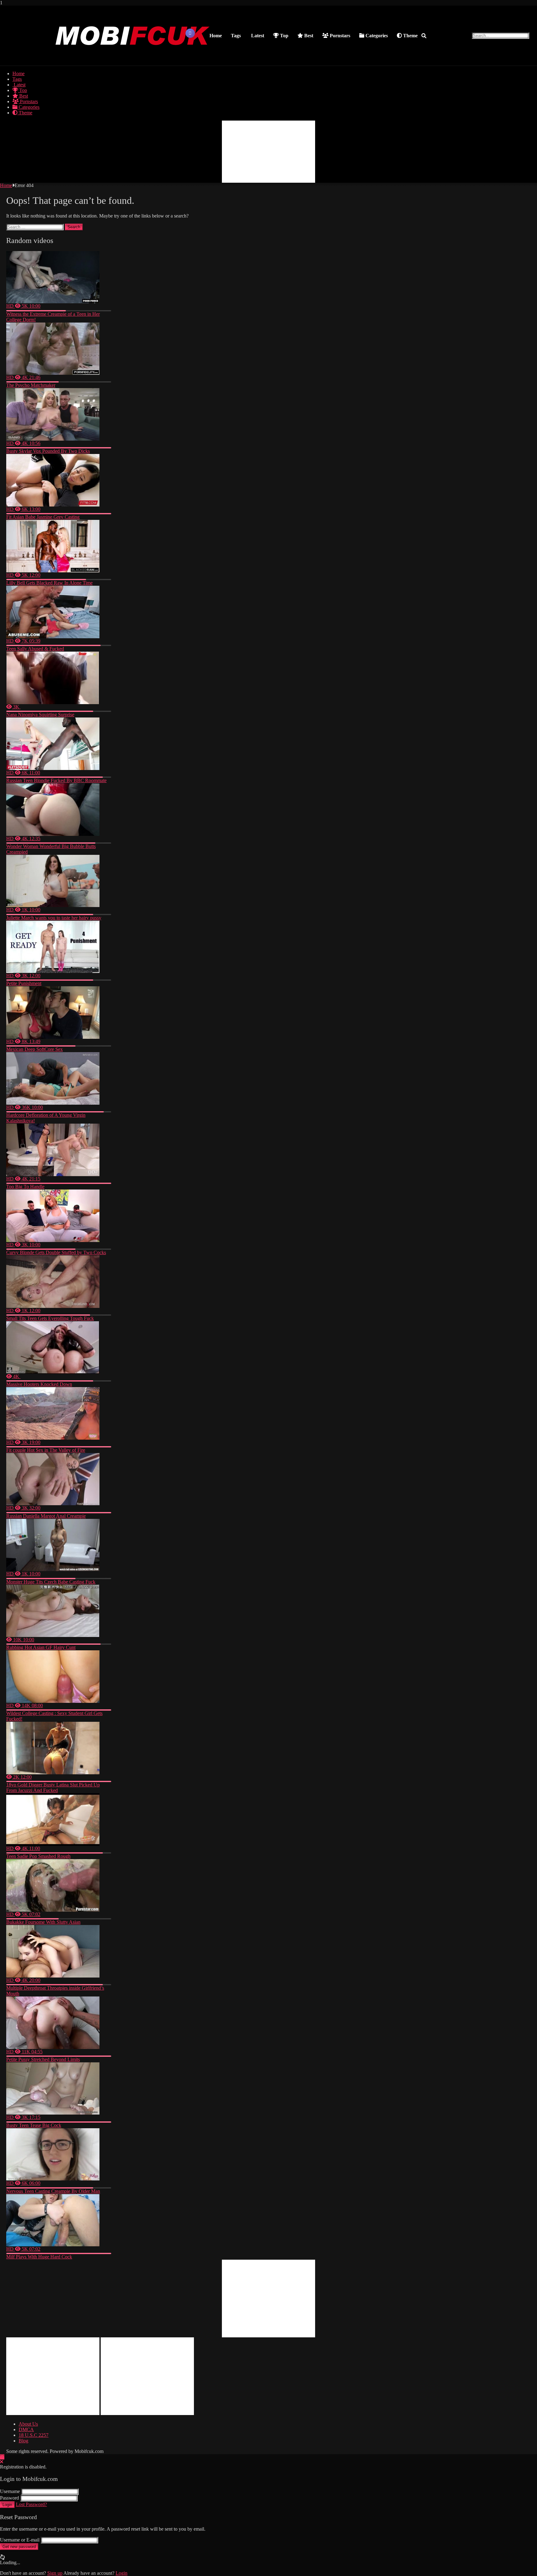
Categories (376, 36)
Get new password (19, 2547)
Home (216, 36)
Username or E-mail (20, 2540)
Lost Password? (31, 2504)
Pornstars (339, 36)
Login (7, 2505)
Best (308, 36)
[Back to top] (2, 2457)
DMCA (26, 2429)
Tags (236, 36)
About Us (28, 2424)
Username (10, 2491)
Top (284, 36)
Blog (23, 2441)
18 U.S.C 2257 (34, 2435)
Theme (410, 36)
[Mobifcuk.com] (133, 59)
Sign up (55, 2573)
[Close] (2, 2462)
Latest (257, 36)
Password (9, 2498)
